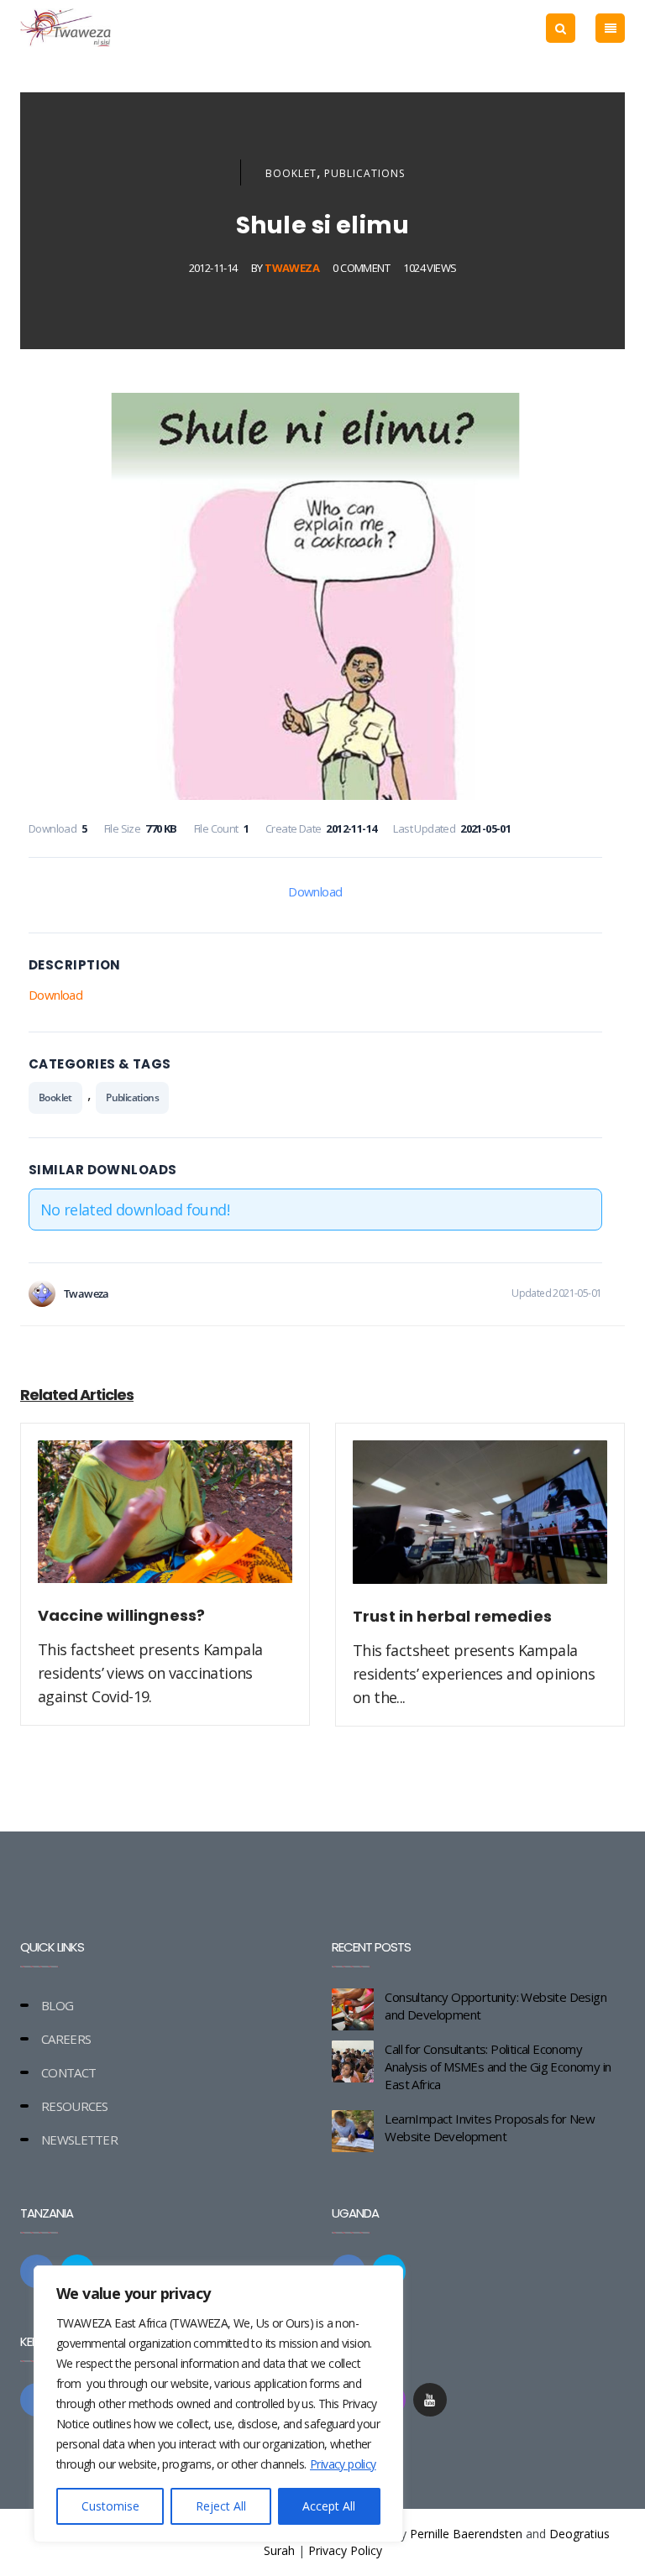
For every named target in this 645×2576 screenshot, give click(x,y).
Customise (110, 2506)
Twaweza (292, 268)
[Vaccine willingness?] (165, 1522)
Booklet (291, 173)
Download (315, 891)
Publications (364, 173)
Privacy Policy (345, 2550)
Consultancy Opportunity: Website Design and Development (496, 2006)
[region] (218, 2404)
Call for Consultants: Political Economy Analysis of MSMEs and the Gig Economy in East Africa (498, 2067)
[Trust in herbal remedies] (480, 1522)
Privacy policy (343, 2464)
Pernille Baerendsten (466, 2534)
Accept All (329, 2506)
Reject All (221, 2506)
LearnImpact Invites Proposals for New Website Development (490, 2127)
